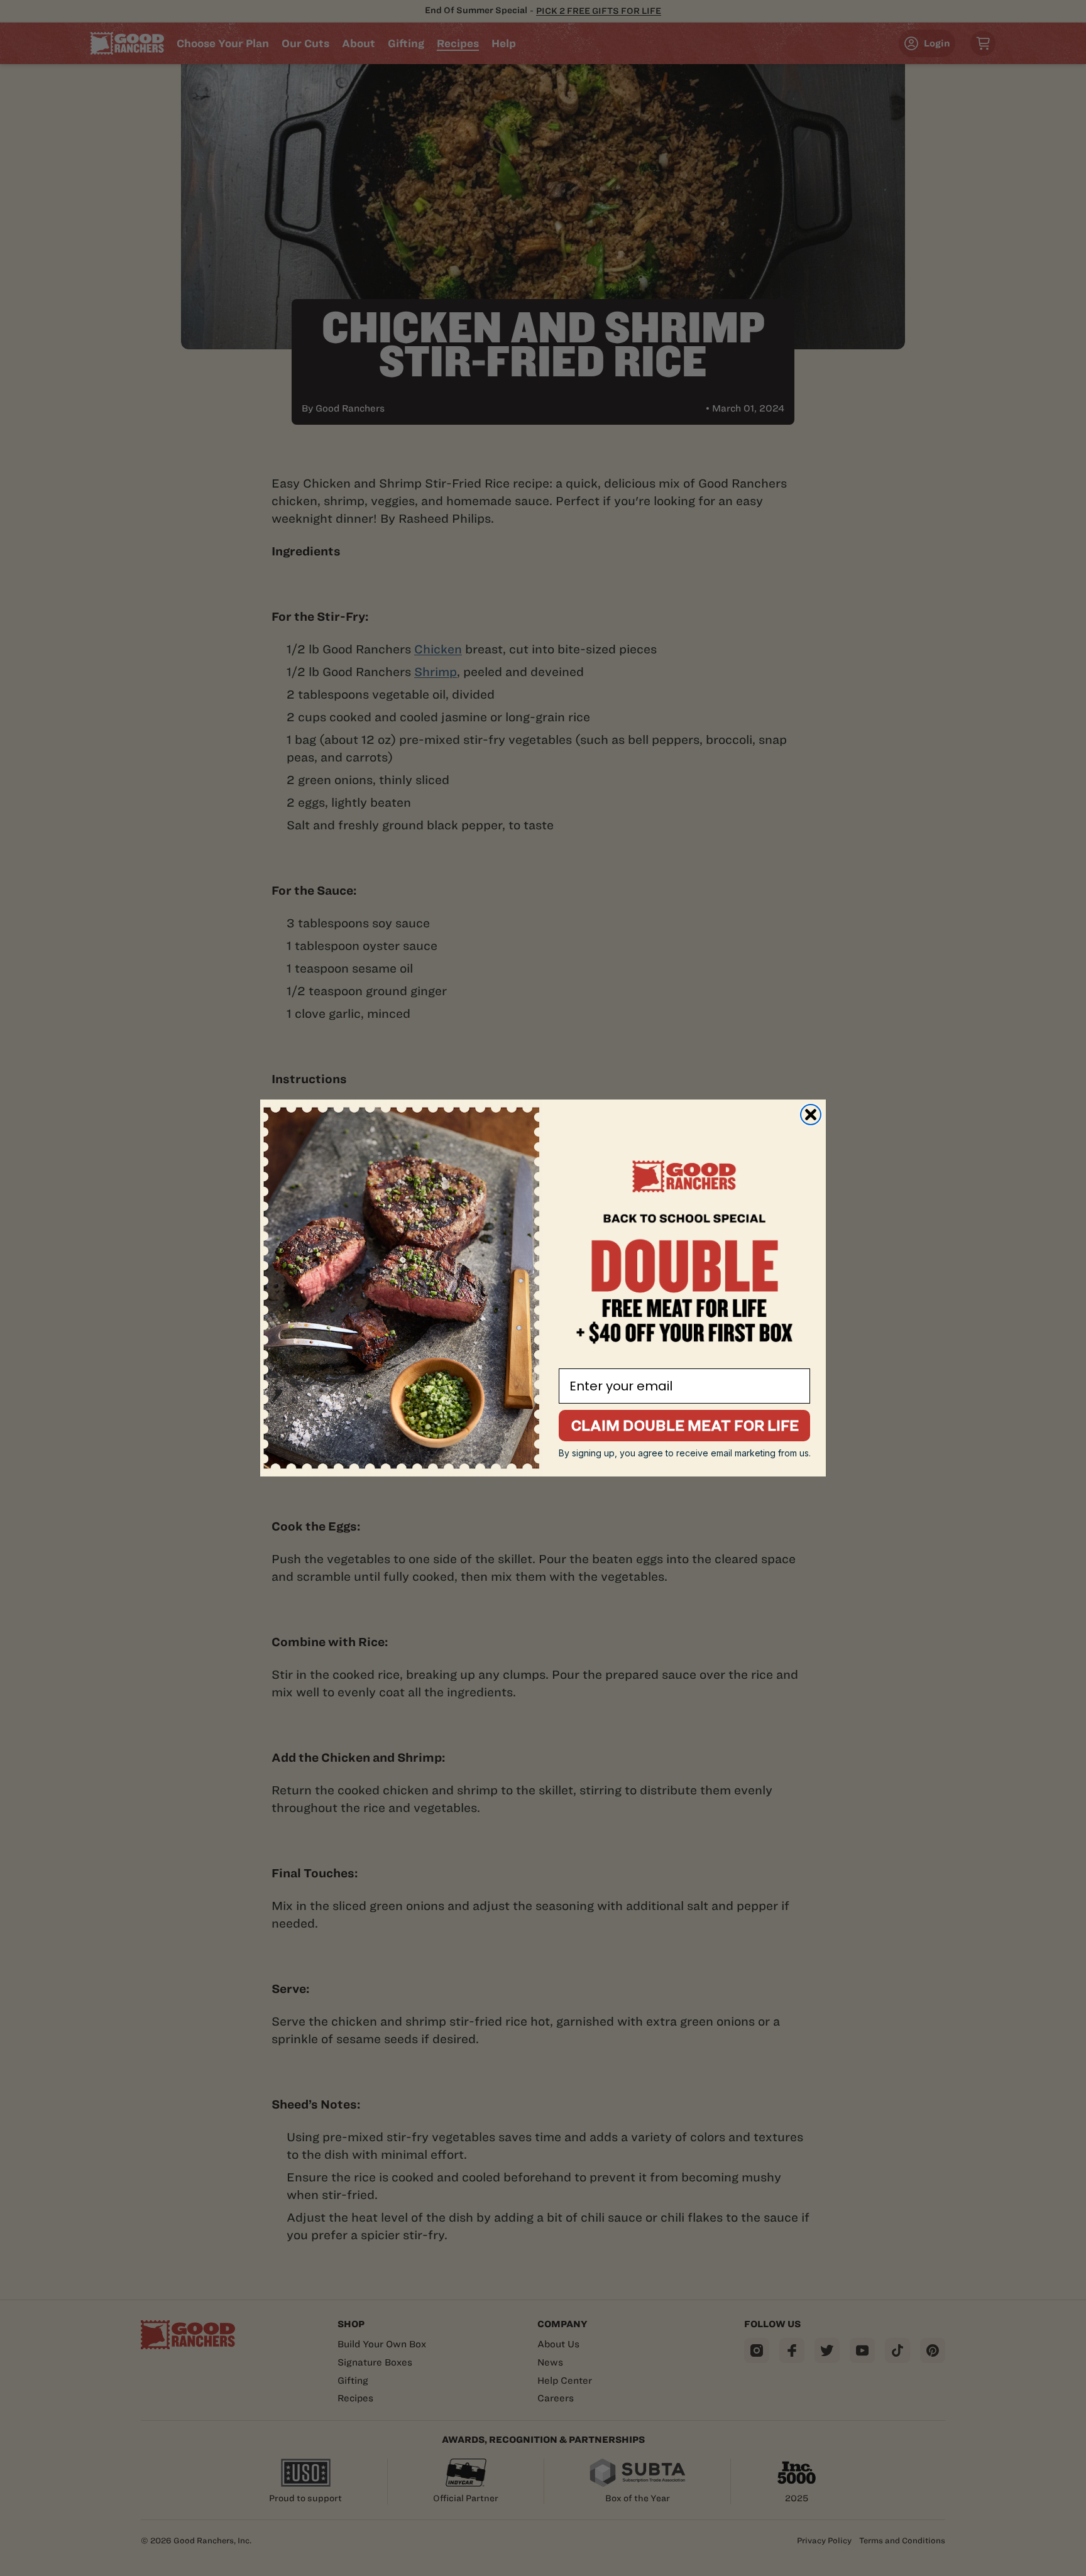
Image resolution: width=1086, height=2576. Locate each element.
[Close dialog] (811, 1115)
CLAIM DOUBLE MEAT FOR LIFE (685, 1425)
